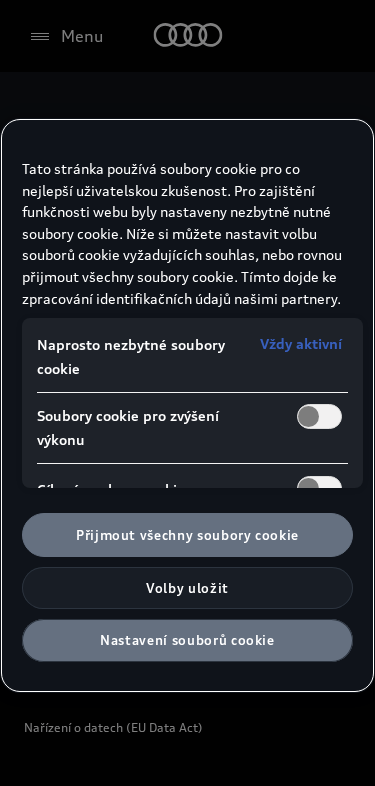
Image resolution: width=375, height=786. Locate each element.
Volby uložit (187, 588)
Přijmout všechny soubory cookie (187, 535)
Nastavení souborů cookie (187, 640)
